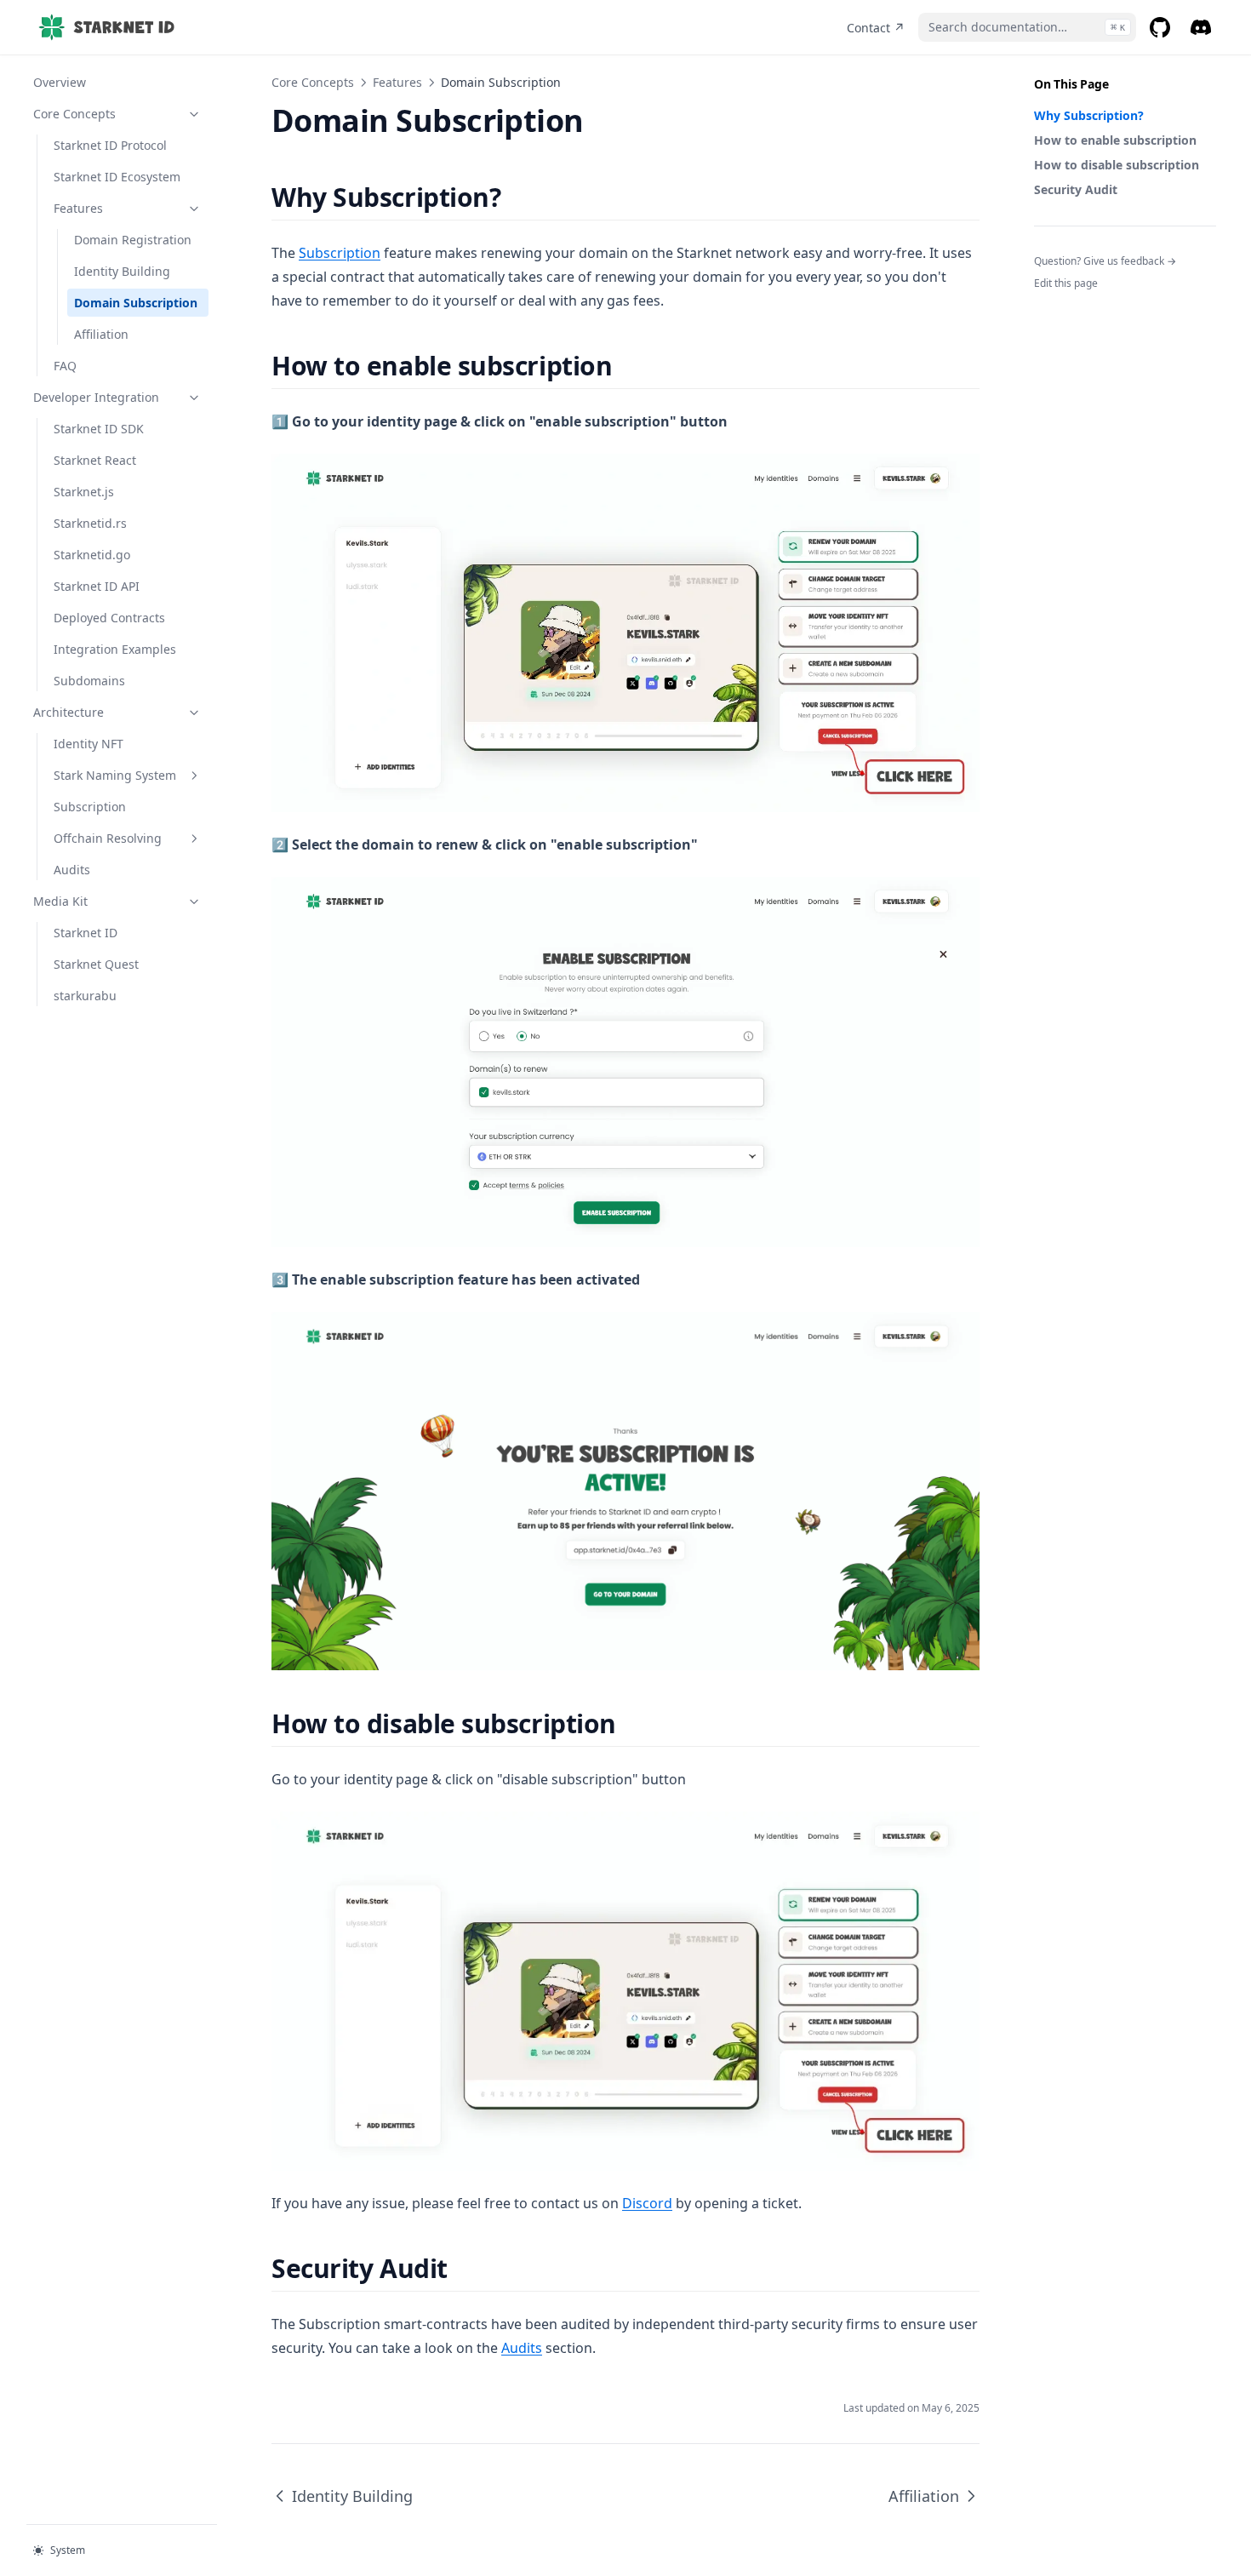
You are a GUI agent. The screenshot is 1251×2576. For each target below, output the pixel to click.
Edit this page (1066, 283)
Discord (647, 2203)
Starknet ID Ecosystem (117, 177)
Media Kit (60, 901)
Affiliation (101, 334)
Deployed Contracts (109, 618)
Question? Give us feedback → (1105, 261)
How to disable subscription (1117, 165)
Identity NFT (89, 744)
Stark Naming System (115, 775)
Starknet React (95, 460)
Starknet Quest (96, 964)
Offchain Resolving (108, 838)
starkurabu (85, 996)
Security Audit (1076, 189)
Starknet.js (84, 492)
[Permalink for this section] (515, 197)
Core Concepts (74, 114)
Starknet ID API (97, 586)
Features (78, 208)
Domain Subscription (136, 303)
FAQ (65, 366)
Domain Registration (133, 240)
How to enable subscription (1115, 140)
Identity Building (122, 271)
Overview (60, 82)
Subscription (90, 807)
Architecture (69, 712)
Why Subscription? (1089, 115)
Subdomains (89, 681)
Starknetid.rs (90, 523)
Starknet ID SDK (99, 429)
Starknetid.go (92, 555)
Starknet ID (86, 933)
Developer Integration (96, 397)
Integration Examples (115, 649)
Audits (72, 870)
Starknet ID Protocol (110, 145)
